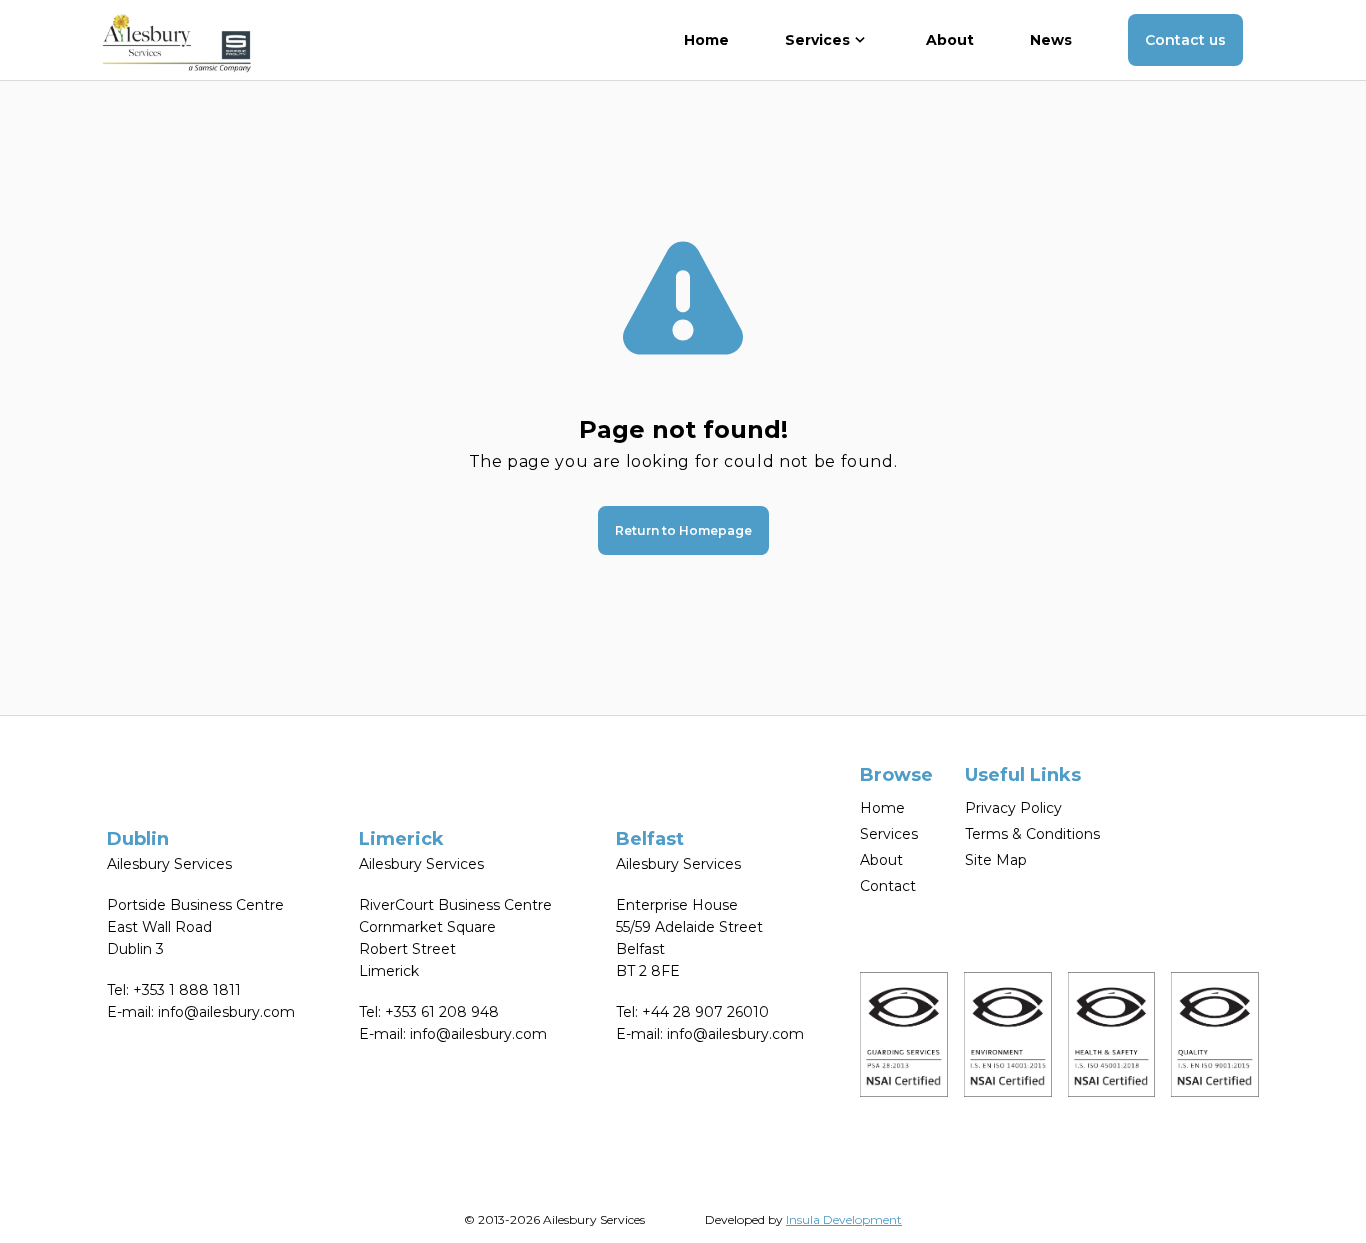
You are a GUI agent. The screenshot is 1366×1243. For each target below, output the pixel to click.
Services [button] (817, 40)
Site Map (996, 860)
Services (889, 834)
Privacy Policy (1013, 808)
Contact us (1185, 40)
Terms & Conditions (1032, 834)
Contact (888, 886)
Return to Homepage (683, 530)
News (1051, 40)
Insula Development (844, 1219)
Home (706, 40)
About (950, 40)
